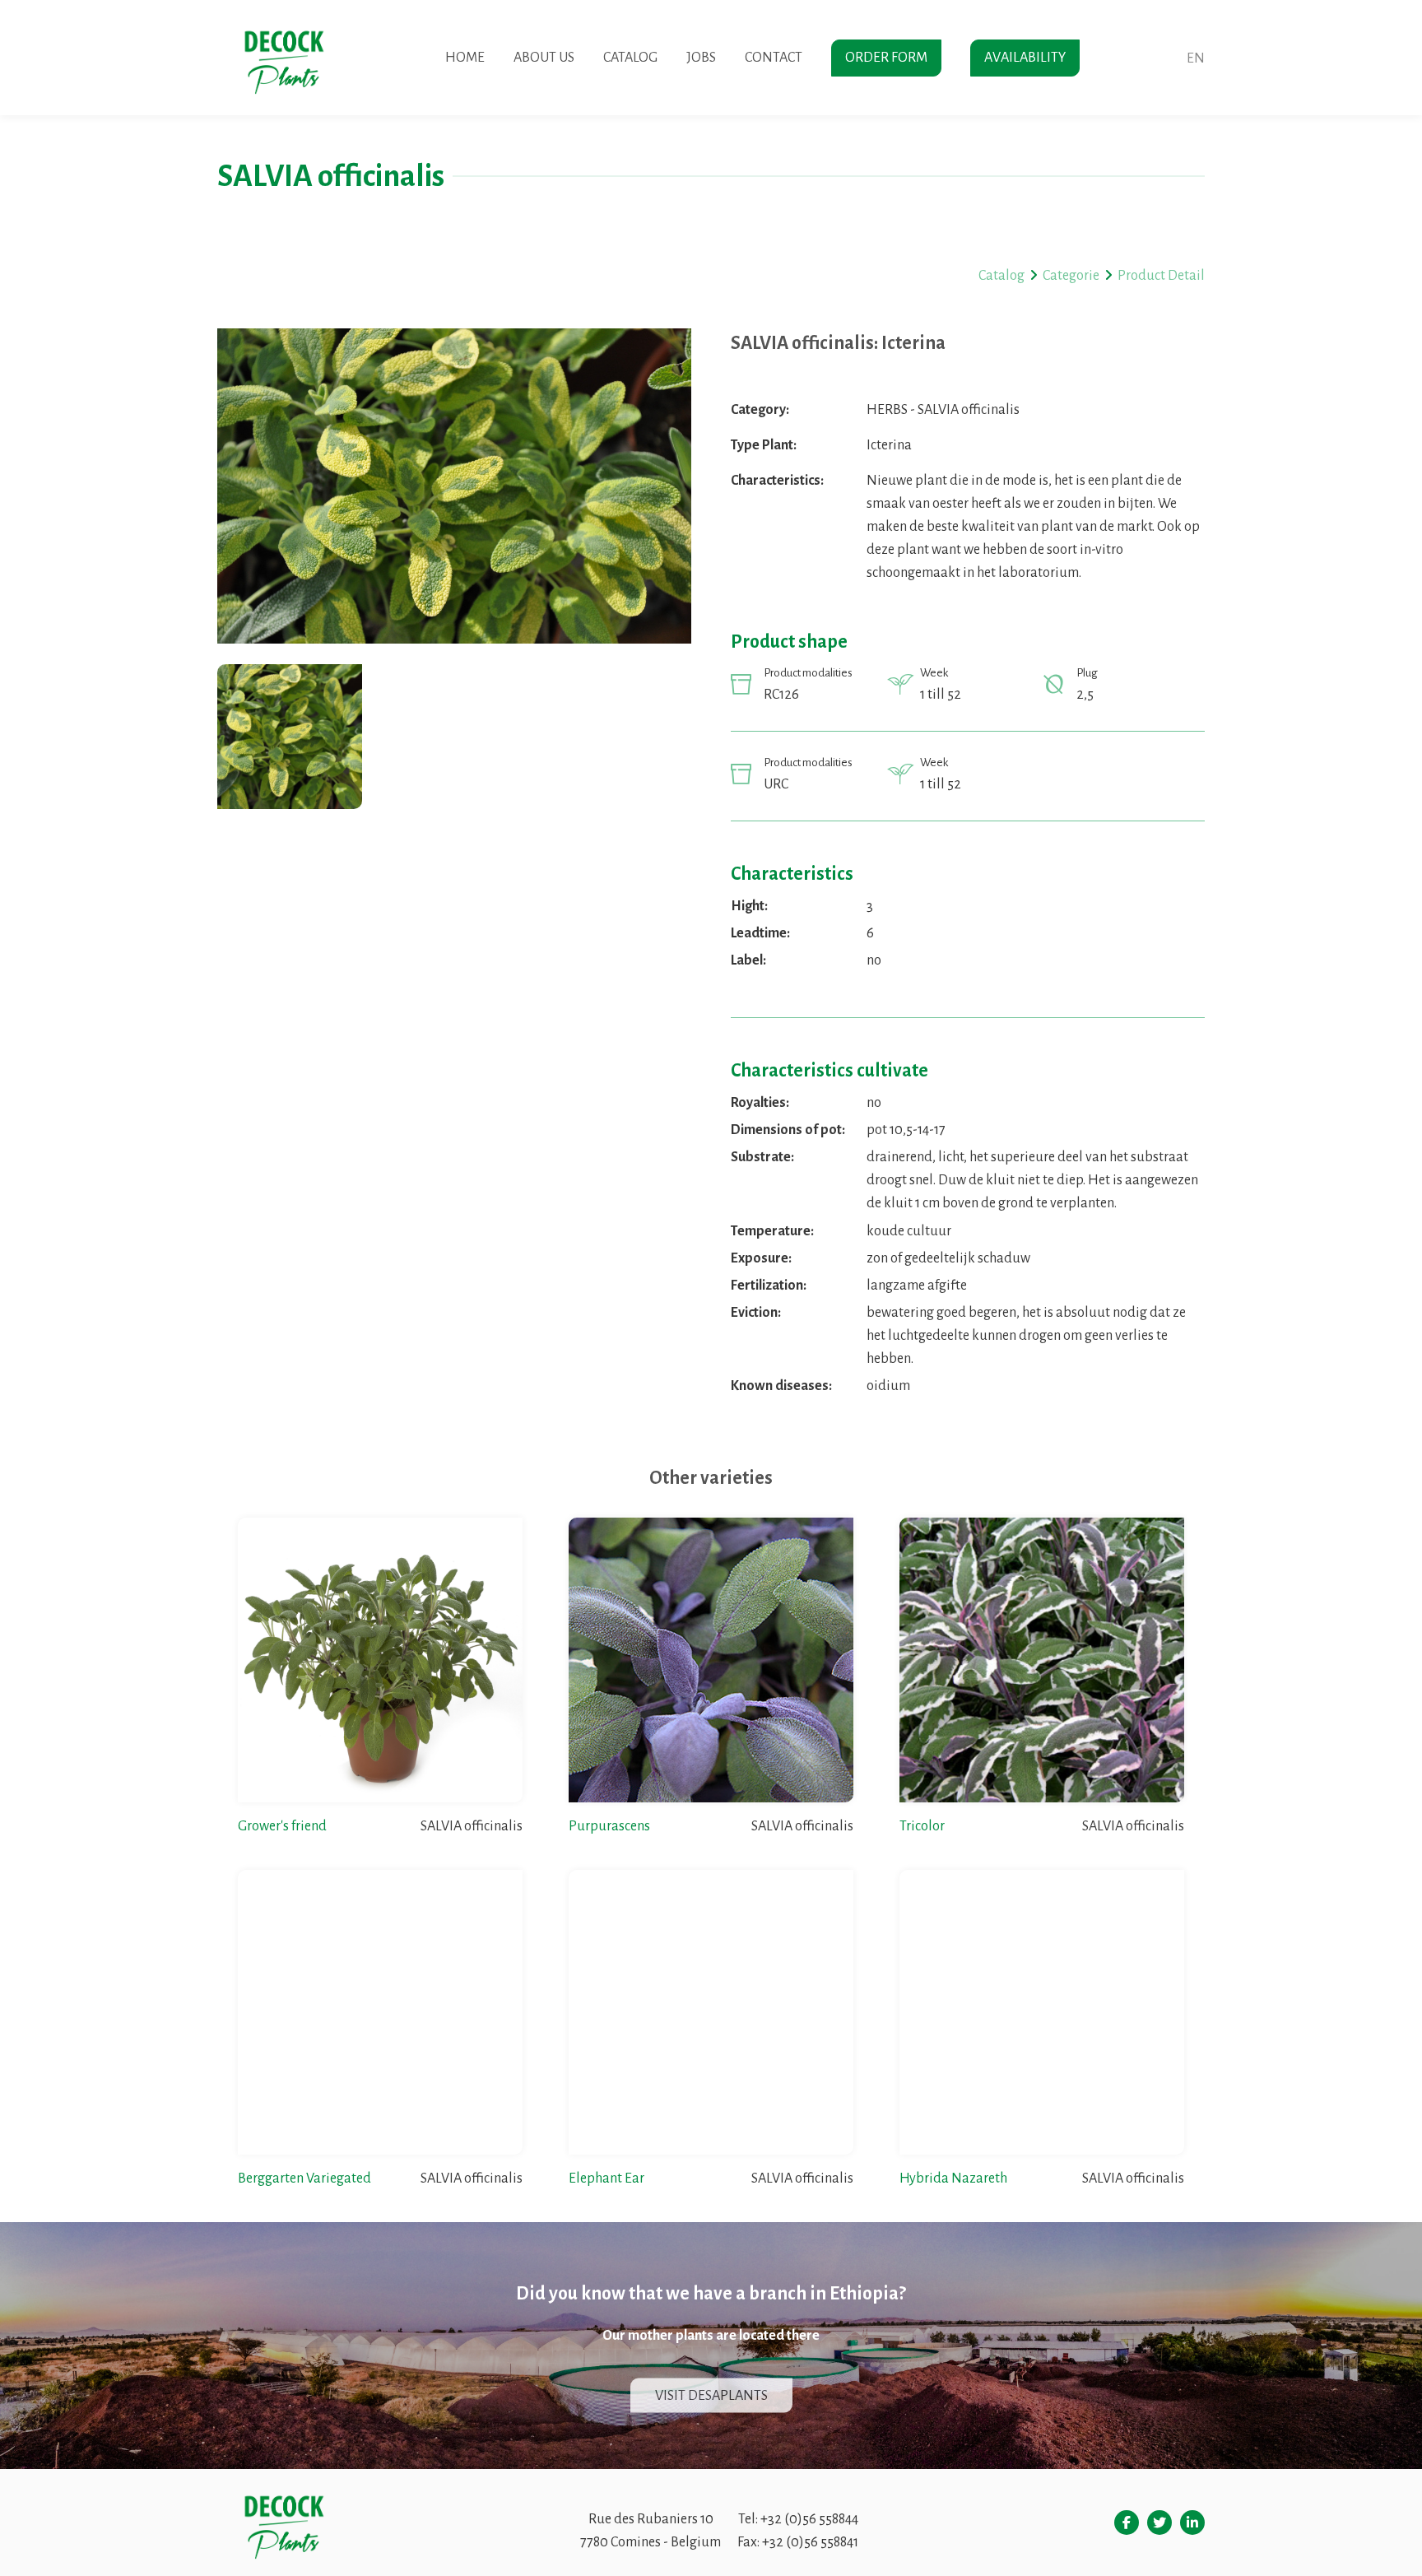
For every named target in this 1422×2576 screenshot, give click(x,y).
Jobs (701, 58)
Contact (774, 58)
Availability (1025, 58)
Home (465, 58)
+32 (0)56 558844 (809, 2519)
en (1196, 58)
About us (544, 58)
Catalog (630, 58)
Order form (886, 58)
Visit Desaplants (711, 2396)
